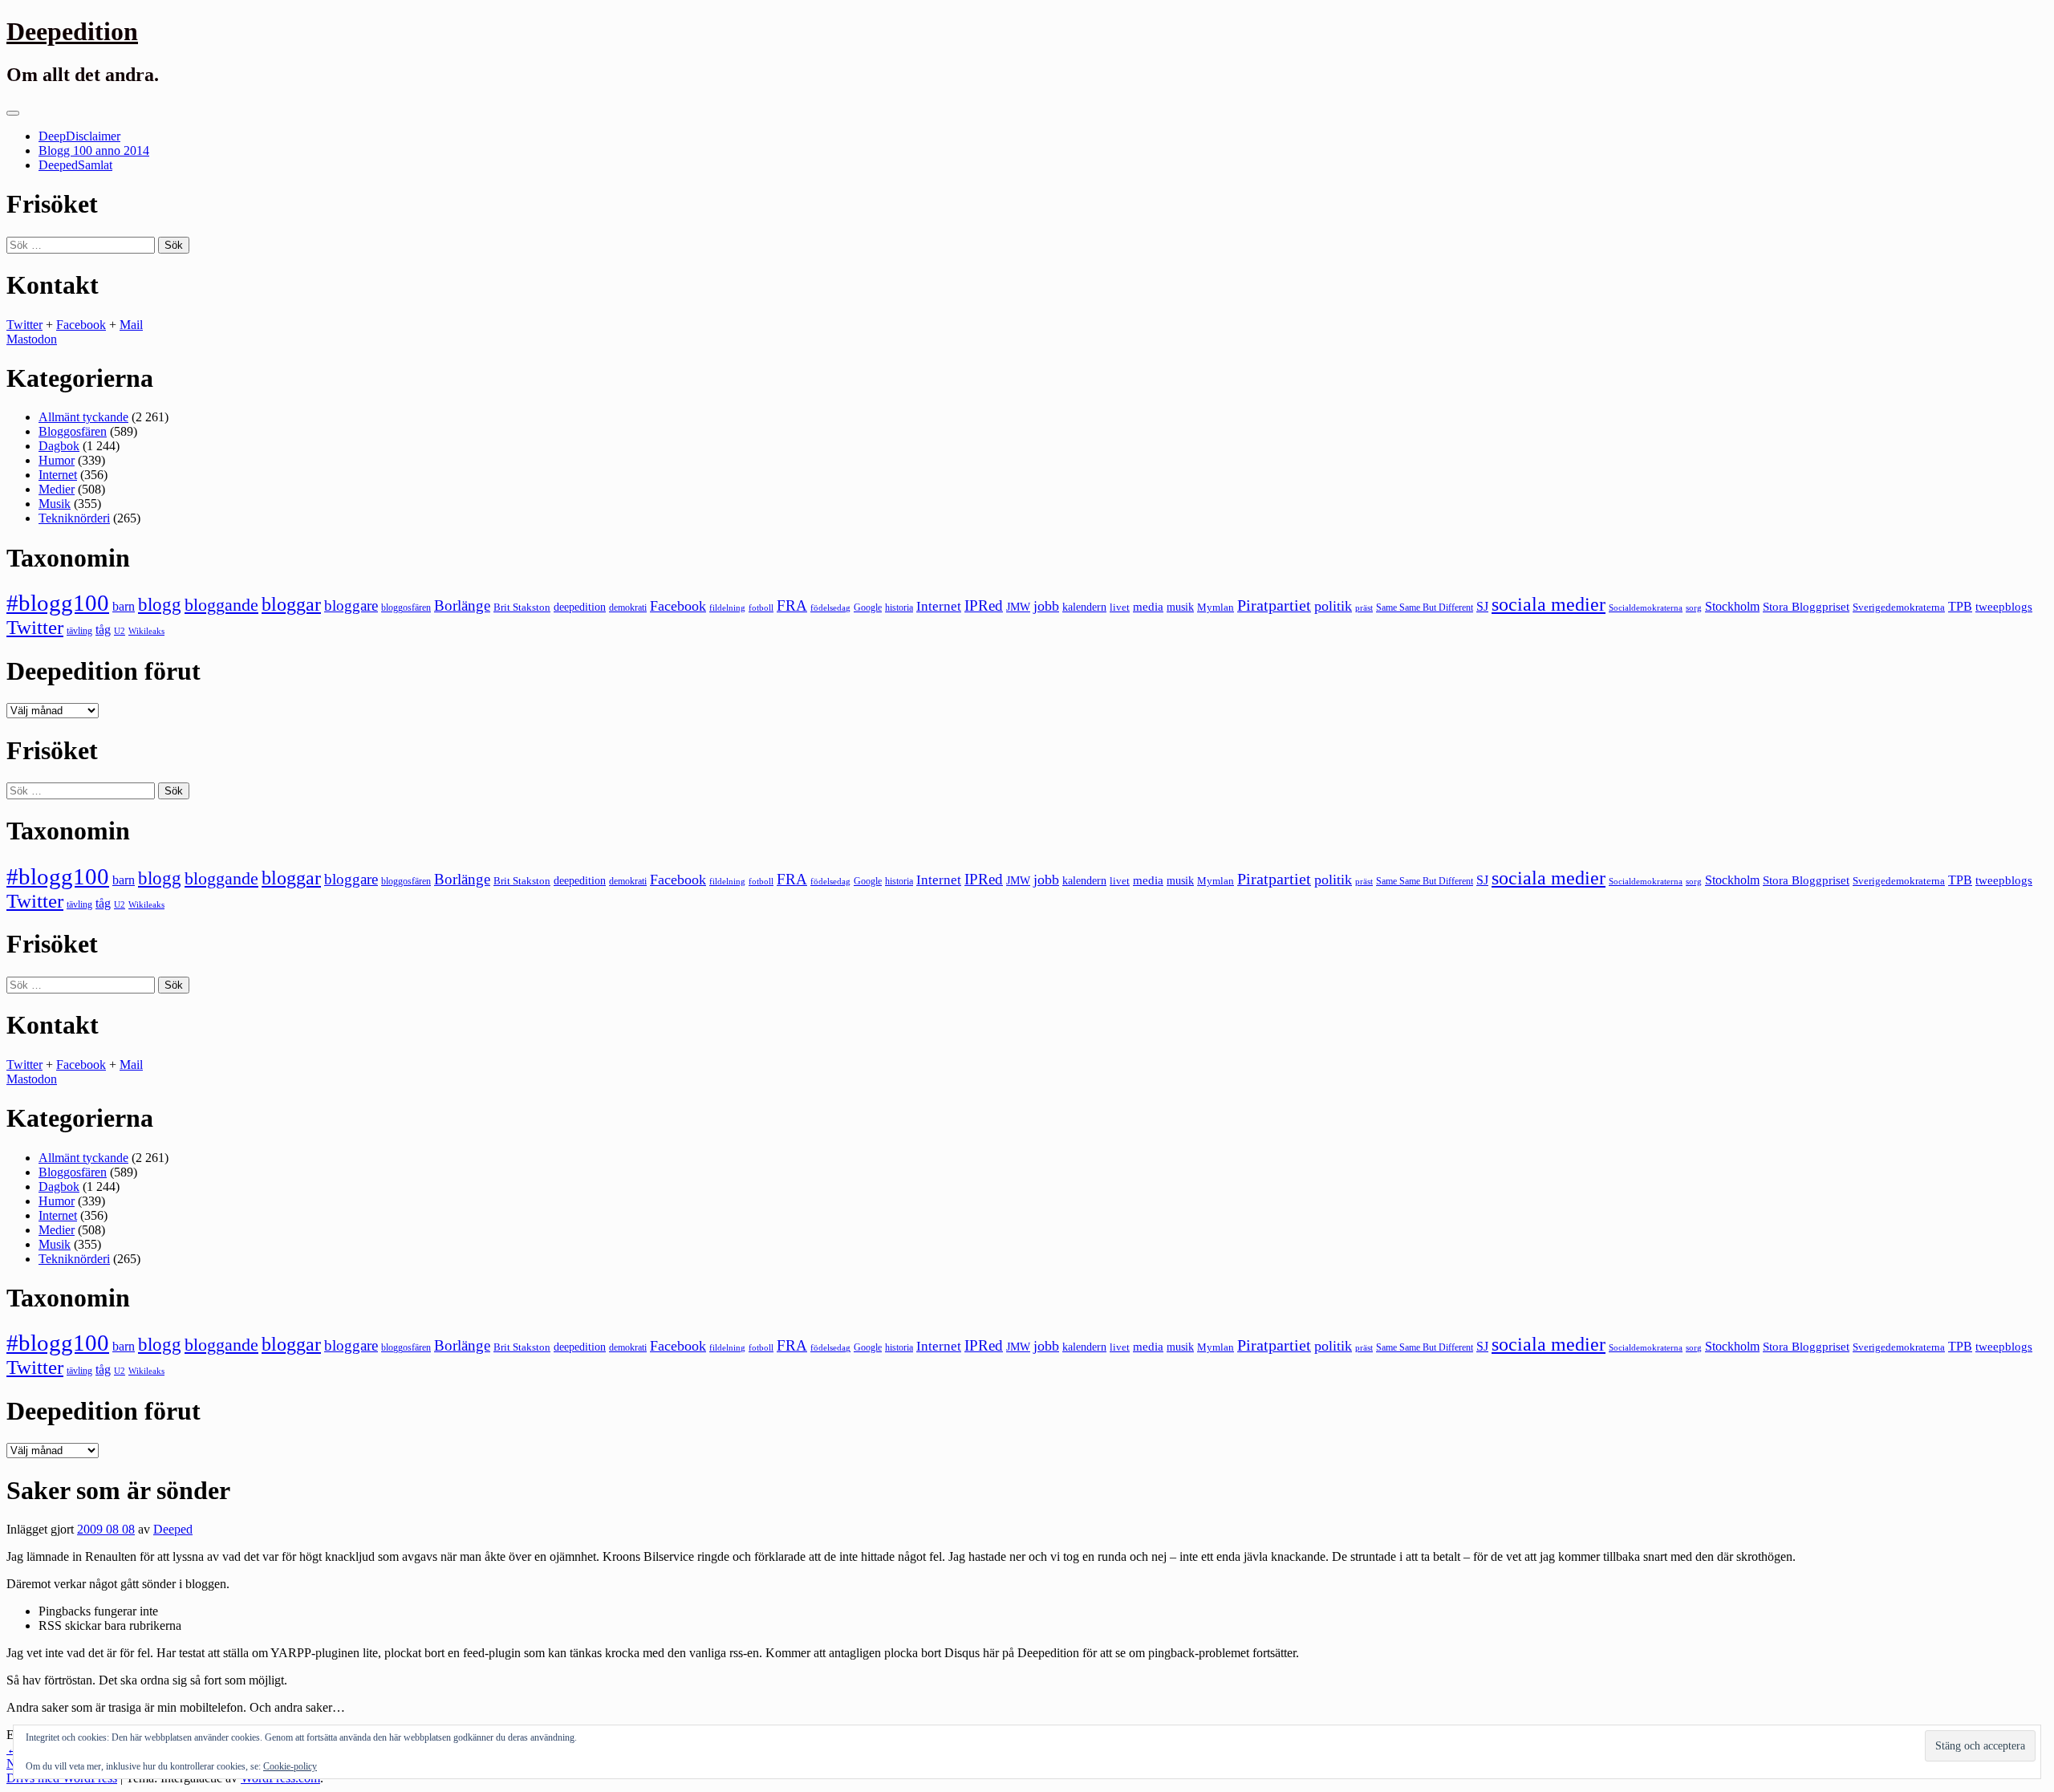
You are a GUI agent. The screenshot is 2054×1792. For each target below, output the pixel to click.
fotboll (761, 608)
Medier (57, 489)
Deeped (173, 1529)
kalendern (1084, 607)
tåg (103, 630)
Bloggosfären (73, 431)
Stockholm (1732, 606)
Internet (58, 475)
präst (1364, 607)
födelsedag (830, 608)
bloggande (221, 605)
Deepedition (72, 31)
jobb (1046, 606)
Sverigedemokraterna (1899, 607)
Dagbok (59, 446)
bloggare (351, 605)
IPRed (984, 605)
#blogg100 (58, 603)
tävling (79, 631)
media (1148, 607)
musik (1180, 607)
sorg (1694, 607)
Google (868, 607)
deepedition (580, 607)
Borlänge (462, 605)
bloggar (291, 604)
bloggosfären (406, 607)
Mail (131, 325)
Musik (55, 504)
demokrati (628, 607)
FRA (792, 605)
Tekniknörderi (74, 518)
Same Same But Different (1425, 607)
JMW (1018, 607)
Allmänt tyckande (83, 417)
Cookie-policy (290, 1766)
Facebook (81, 325)
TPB (1960, 607)
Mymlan (1216, 607)
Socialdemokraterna (1646, 608)
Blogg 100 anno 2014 (94, 150)
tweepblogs (2004, 607)
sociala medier (1549, 604)
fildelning (727, 607)
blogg (160, 605)
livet (1120, 607)
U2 (120, 631)
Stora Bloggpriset (1806, 606)
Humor (57, 460)
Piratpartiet (1274, 605)
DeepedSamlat (75, 165)
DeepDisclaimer (79, 136)
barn (124, 607)
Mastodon (32, 339)
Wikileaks (146, 631)
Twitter (24, 325)
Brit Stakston (522, 607)
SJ (1482, 606)
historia (899, 607)
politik (1333, 606)
